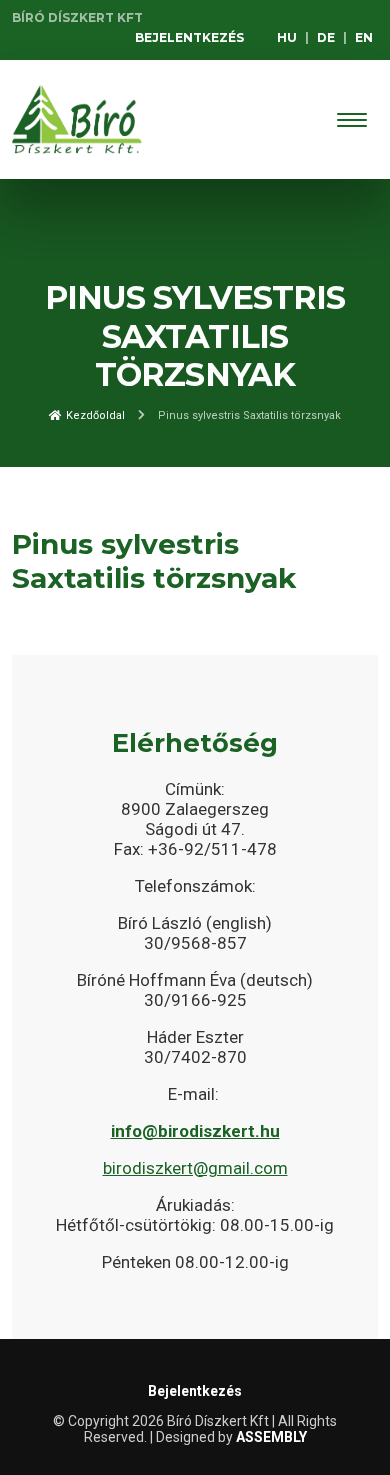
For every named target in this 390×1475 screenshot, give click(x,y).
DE (326, 37)
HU (287, 37)
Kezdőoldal (94, 415)
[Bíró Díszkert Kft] (77, 119)
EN (364, 37)
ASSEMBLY (271, 1437)
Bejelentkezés (189, 37)
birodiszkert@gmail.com (195, 1168)
